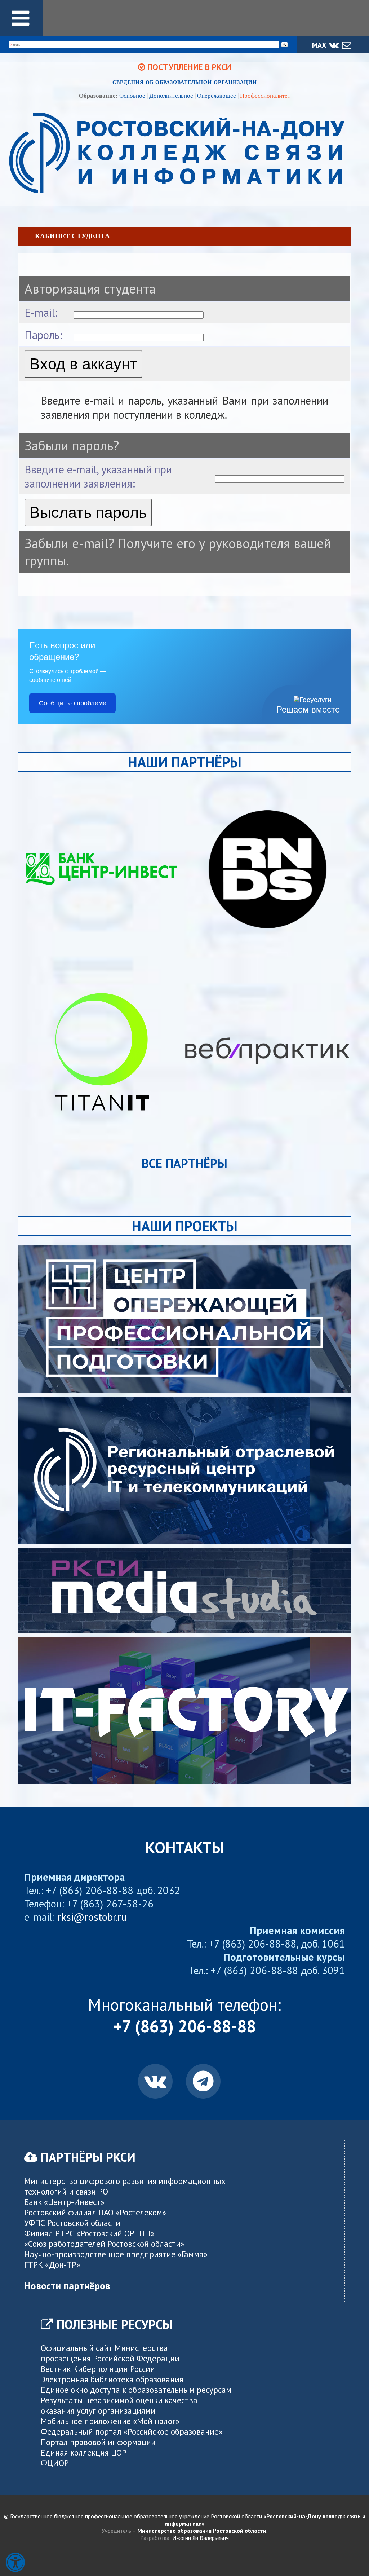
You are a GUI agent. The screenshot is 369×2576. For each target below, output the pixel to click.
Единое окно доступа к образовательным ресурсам (136, 2390)
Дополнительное (171, 96)
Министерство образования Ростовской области (202, 2531)
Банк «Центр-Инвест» (64, 2202)
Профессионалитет (265, 96)
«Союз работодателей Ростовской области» (104, 2244)
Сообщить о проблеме (73, 703)
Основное (132, 96)
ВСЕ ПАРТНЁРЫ (184, 1163)
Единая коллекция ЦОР (84, 2453)
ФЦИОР (55, 2463)
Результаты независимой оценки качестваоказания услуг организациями (119, 2405)
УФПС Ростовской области (72, 2223)
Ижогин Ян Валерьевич (201, 2538)
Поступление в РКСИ (188, 67)
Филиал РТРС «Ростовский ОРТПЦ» (89, 2233)
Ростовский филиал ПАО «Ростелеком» (95, 2212)
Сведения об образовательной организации (185, 82)
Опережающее (217, 96)
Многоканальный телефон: (184, 2015)
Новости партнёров (67, 2286)
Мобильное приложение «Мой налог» (110, 2421)
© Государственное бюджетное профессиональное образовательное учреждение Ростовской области (185, 2520)
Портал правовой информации (98, 2442)
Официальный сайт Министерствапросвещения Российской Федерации (110, 2353)
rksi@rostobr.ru (92, 1917)
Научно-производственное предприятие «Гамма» (116, 2254)
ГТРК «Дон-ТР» (52, 2265)
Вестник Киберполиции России (98, 2369)
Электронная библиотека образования (112, 2379)
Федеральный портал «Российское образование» (132, 2432)
